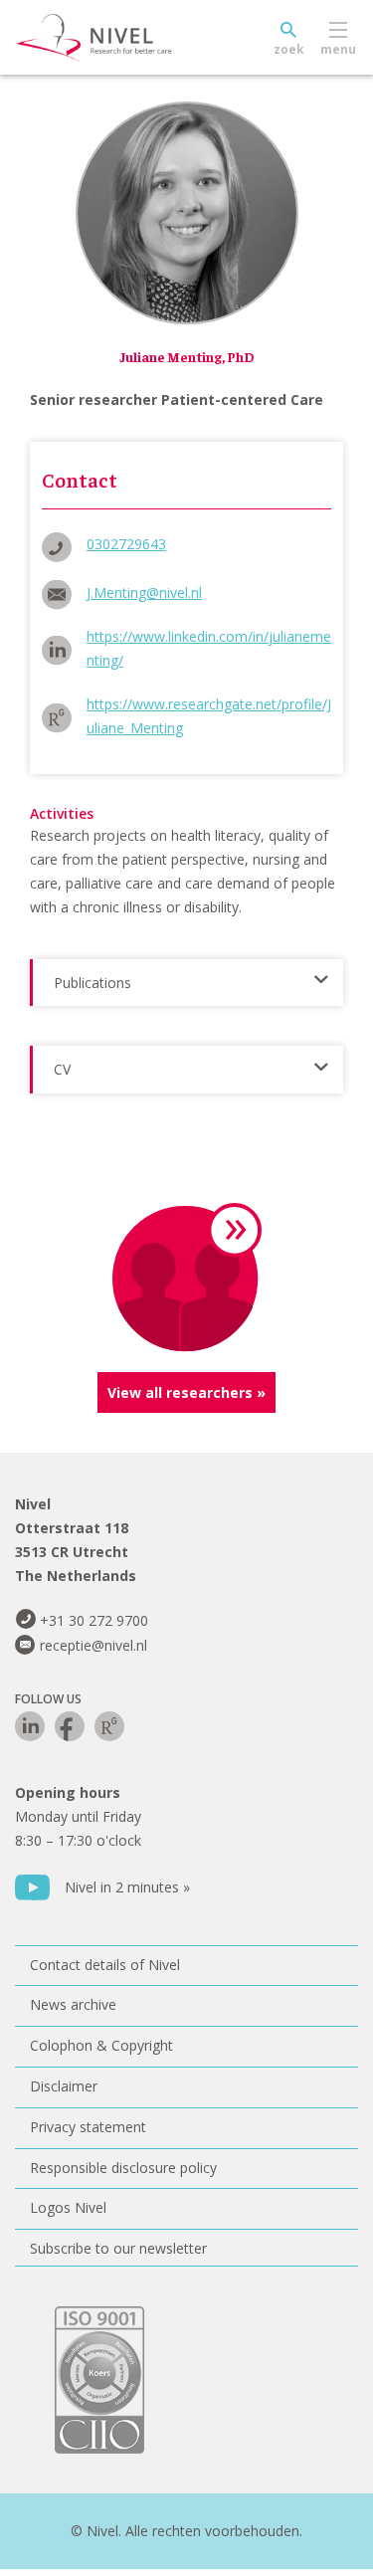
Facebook (70, 1726)
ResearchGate (109, 1726)
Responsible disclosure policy (123, 2168)
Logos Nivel (68, 2207)
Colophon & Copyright (101, 2045)
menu (338, 49)
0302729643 (126, 544)
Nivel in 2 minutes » (127, 1887)
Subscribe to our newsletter (118, 2248)
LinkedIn (30, 1726)
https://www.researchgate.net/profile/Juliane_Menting (209, 716)
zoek (289, 49)
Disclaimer (64, 2086)
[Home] (139, 38)
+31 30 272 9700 (94, 1620)
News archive (73, 2004)
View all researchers (180, 1392)
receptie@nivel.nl (93, 1645)
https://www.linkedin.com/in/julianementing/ (209, 648)
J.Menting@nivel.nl (144, 593)
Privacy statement (88, 2127)
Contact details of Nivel (105, 1965)
